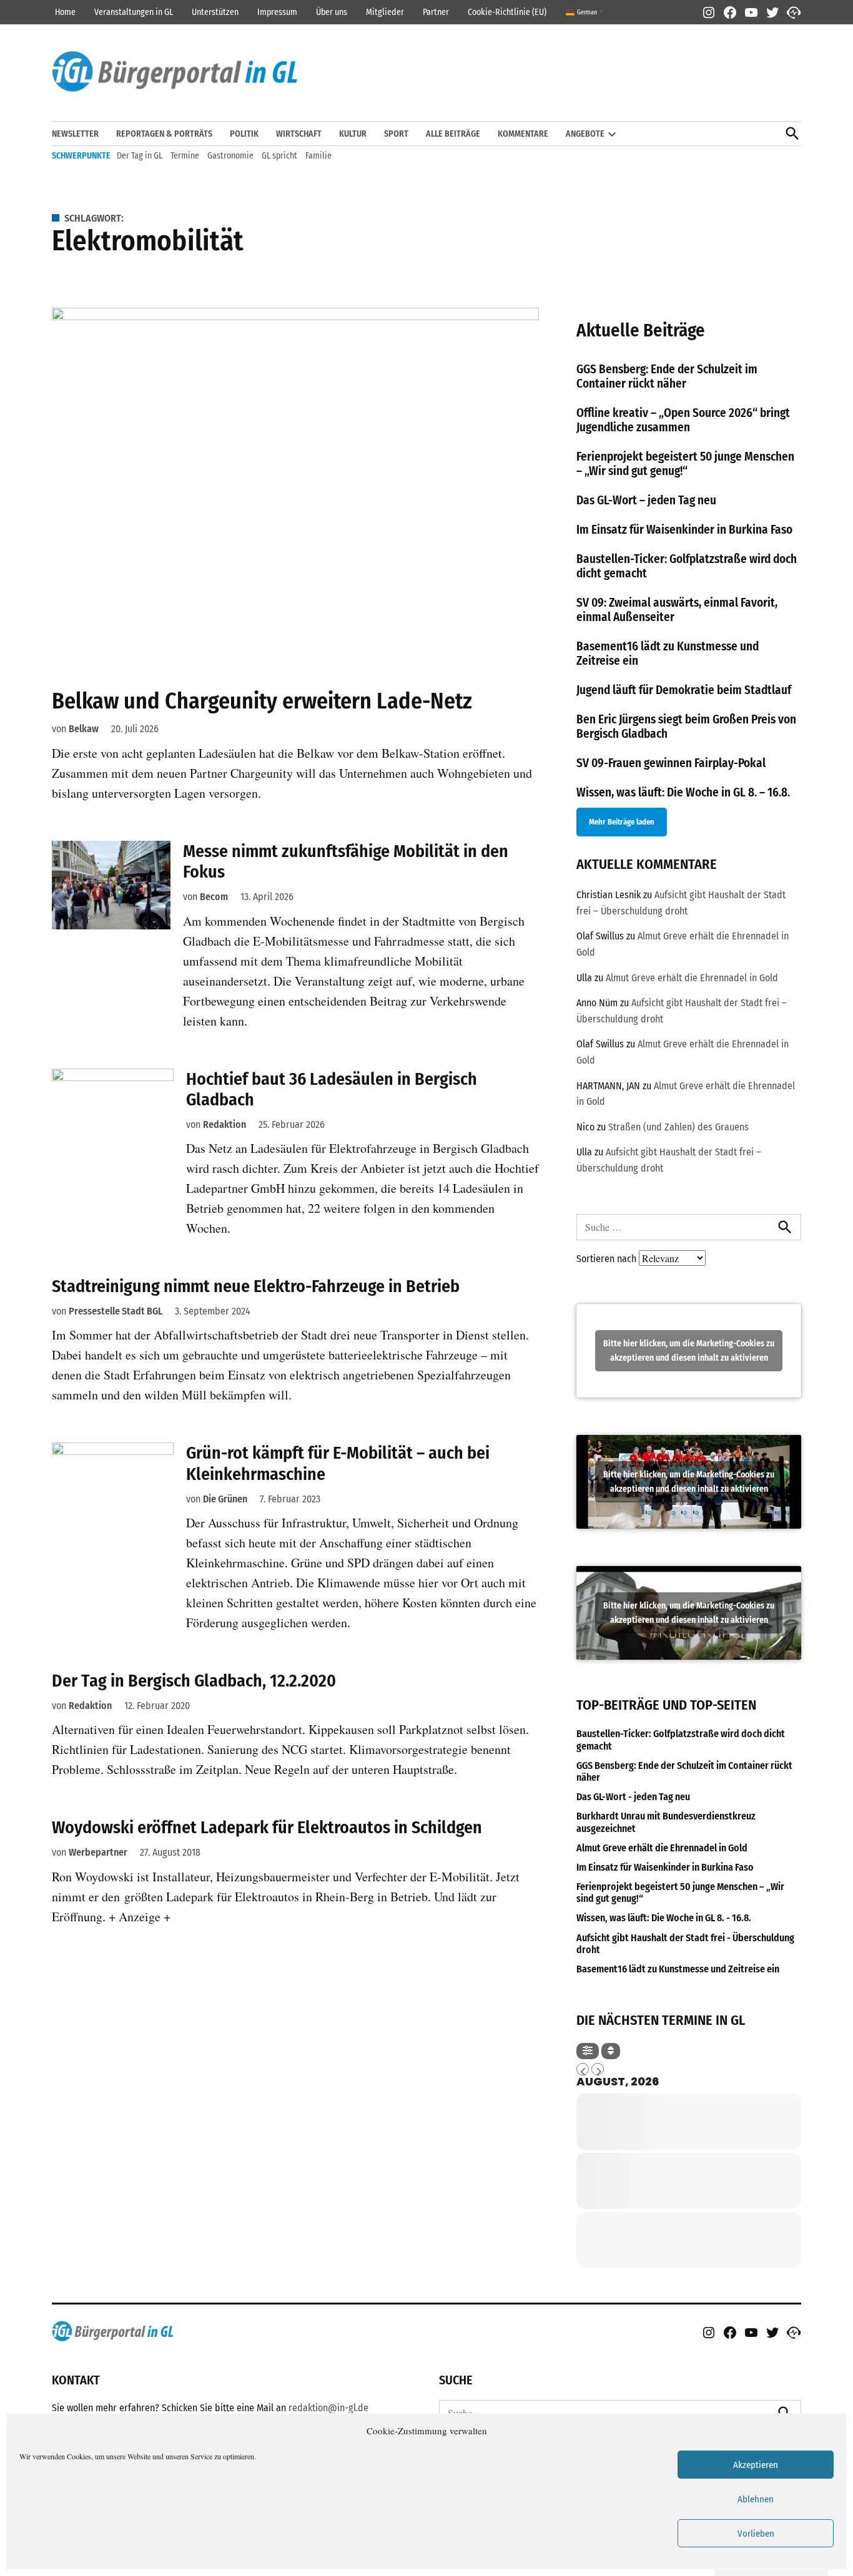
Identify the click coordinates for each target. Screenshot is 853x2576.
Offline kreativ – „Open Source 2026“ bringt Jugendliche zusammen (683, 420)
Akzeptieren (756, 2465)
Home (65, 12)
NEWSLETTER (75, 134)
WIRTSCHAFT (299, 134)
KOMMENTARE (523, 134)
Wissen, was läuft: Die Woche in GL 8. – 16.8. (683, 792)
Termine (185, 156)
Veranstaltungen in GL (134, 12)
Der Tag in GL (140, 156)
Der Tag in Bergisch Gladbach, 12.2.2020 (194, 1681)
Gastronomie (230, 156)
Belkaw (84, 729)
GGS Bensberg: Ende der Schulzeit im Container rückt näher (667, 376)
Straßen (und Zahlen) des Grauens (678, 1127)
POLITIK (244, 134)
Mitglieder (385, 12)
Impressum (277, 12)
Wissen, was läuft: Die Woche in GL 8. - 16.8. (664, 1918)
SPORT (396, 134)
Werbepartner (98, 1852)
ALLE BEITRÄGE (453, 134)
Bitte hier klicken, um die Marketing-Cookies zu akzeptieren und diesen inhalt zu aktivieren (689, 1351)
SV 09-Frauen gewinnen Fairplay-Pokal (671, 763)
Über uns (332, 12)
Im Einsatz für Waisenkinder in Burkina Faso (684, 530)
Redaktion (224, 1124)
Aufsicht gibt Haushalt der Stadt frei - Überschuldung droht (685, 1944)
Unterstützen (215, 12)
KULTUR (353, 134)
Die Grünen (225, 1499)
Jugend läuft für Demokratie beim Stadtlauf (684, 690)
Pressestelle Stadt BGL (116, 1311)
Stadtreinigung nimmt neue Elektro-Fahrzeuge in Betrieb (256, 1286)
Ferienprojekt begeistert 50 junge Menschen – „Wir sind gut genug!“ (685, 464)
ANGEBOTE (585, 134)
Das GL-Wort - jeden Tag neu (633, 1797)
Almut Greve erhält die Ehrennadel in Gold (692, 978)
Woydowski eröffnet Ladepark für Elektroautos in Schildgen (267, 1827)
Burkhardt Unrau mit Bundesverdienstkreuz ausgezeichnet (666, 1822)
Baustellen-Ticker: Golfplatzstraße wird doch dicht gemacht (681, 1740)
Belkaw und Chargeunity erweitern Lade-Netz (262, 701)
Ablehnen (756, 2499)
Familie (318, 156)
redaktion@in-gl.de (328, 2408)
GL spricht (279, 156)
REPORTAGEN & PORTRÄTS (164, 134)
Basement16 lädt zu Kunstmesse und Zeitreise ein (678, 1969)
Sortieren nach (608, 1259)
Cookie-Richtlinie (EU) (507, 12)
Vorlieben (756, 2534)
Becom (214, 897)
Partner (436, 12)
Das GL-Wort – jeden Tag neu (646, 500)
